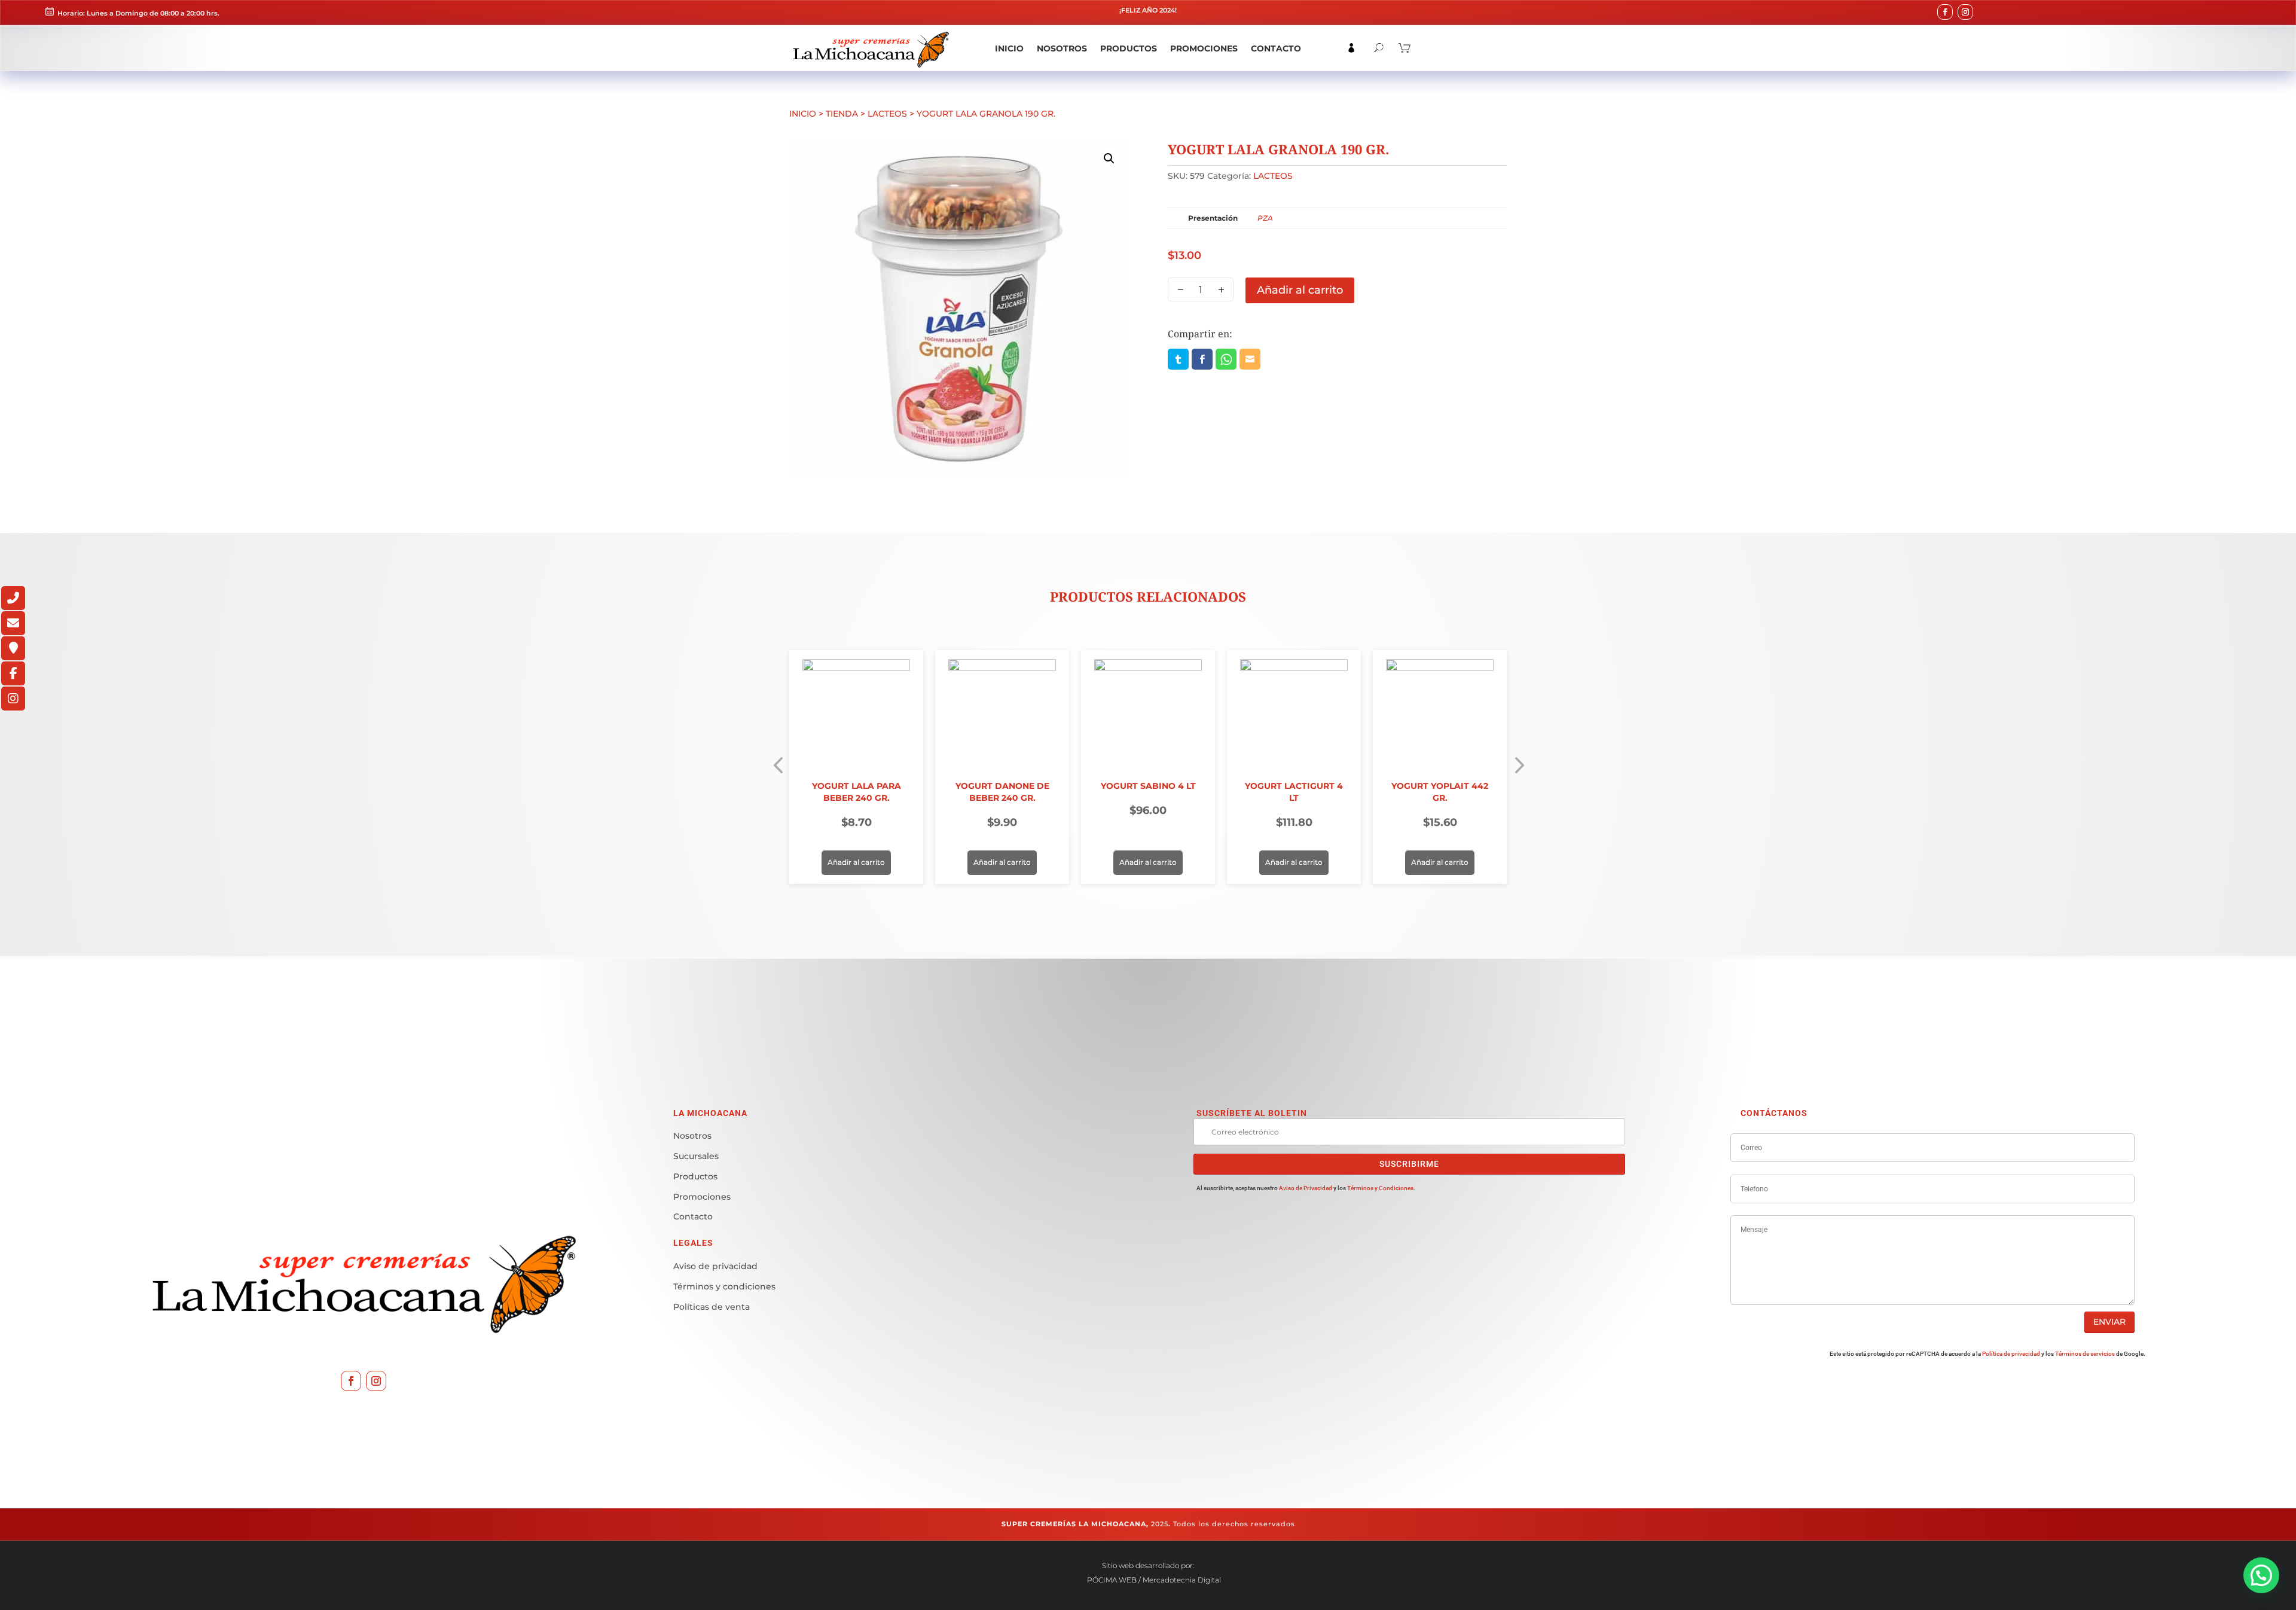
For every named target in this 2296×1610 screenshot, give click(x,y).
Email (1250, 359)
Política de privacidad (2011, 1354)
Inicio (1009, 49)
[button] (1109, 158)
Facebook (1202, 359)
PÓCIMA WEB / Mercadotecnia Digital (1153, 1580)
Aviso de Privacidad (1306, 1188)
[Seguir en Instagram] (1965, 12)
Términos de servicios (2085, 1354)
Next (1522, 767)
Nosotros (1062, 49)
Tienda (842, 114)
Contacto (1276, 49)
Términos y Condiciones (1380, 1188)
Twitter (1178, 359)
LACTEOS (887, 114)
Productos (1129, 49)
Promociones (1204, 49)
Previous (774, 767)
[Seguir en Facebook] (1945, 12)
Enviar (2109, 1322)
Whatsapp (1226, 359)
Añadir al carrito (1300, 290)
